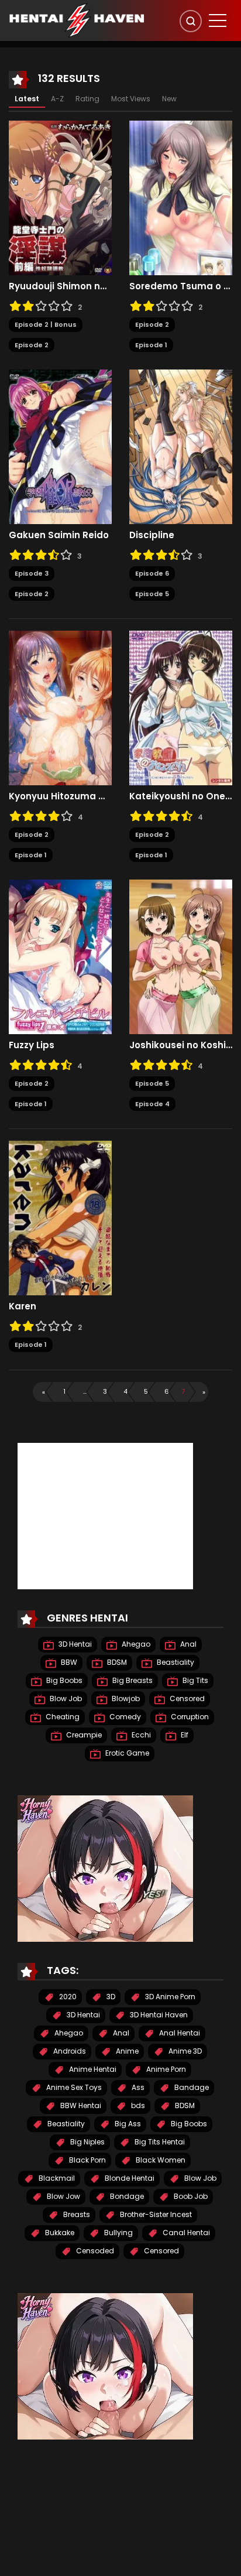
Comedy (124, 1717)
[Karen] (60, 1217)
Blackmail (56, 2178)
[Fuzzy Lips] (60, 956)
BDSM (116, 1662)
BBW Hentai (80, 2105)
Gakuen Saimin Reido (59, 535)
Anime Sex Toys (73, 2087)
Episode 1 (151, 345)
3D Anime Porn (169, 1997)
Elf (184, 1735)
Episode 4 (152, 1104)
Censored (186, 1698)
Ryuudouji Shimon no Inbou (60, 286)
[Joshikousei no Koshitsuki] (181, 956)
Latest (27, 99)
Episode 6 (152, 573)
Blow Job (65, 1698)
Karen (23, 1306)
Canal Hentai (185, 2233)
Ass (137, 2087)
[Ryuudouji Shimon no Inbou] (60, 197)
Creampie (83, 1735)
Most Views (131, 99)
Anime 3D (184, 2051)
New (169, 99)
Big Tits (194, 1680)
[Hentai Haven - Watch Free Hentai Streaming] (77, 20)
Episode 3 (32, 573)
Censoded (94, 2251)
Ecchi (140, 1735)
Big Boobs (63, 1680)
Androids (69, 2051)
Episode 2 (32, 345)
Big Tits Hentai (159, 2142)
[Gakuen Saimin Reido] (60, 446)
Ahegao (135, 1644)
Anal (187, 1644)
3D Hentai (74, 1644)
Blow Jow (63, 2196)
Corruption (189, 1717)
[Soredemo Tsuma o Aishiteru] (181, 197)
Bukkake (59, 2233)
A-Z (57, 99)
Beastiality (175, 1662)
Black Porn (87, 2160)
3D (110, 1997)
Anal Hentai (179, 2033)
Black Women (160, 2160)
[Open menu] (218, 20)
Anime (126, 2051)
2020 (67, 1997)
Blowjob (125, 1698)
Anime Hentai (92, 2069)
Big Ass (127, 2124)
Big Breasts (132, 1680)
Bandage (191, 2087)
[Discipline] (181, 446)
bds (137, 2105)
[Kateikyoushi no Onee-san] (181, 707)
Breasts (76, 2214)
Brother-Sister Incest (155, 2214)
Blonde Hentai (129, 2178)
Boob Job (190, 2196)
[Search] (191, 21)
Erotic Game (126, 1753)
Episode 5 (152, 594)
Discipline (152, 535)
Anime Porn (165, 2069)
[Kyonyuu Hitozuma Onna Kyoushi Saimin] (60, 707)
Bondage (126, 2196)
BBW (68, 1662)
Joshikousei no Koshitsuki (181, 1045)
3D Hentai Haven (158, 2015)
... (85, 1391)
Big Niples (87, 2142)
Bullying (118, 2233)
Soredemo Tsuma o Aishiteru (181, 286)
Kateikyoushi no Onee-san (181, 796)
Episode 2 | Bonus (46, 324)
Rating (87, 99)
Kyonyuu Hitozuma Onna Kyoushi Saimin (60, 796)
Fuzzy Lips (32, 1045)
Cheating (62, 1717)
